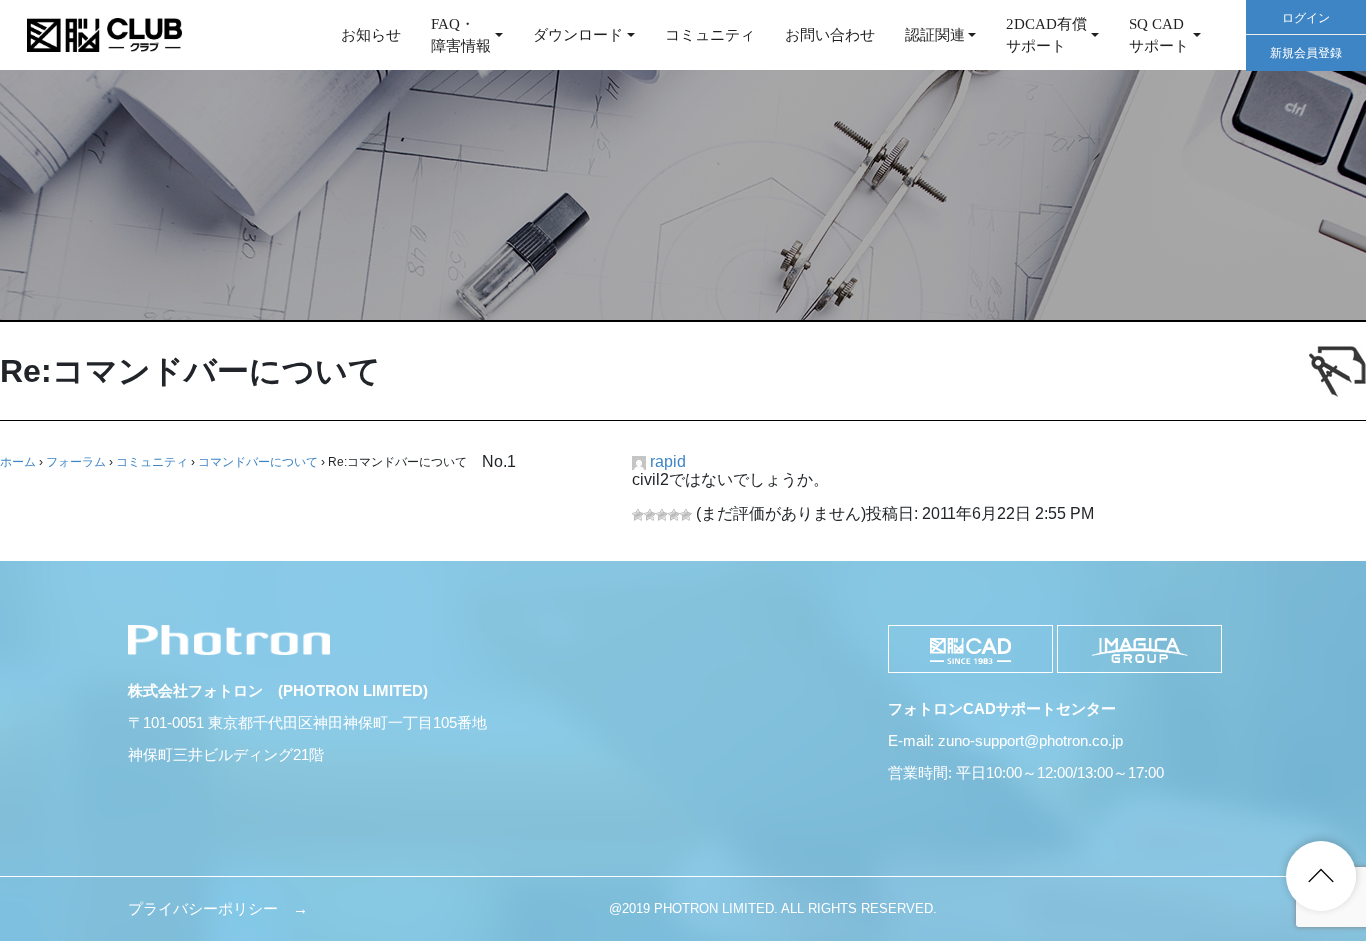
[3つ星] (662, 515)
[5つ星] (686, 515)
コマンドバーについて (258, 462)
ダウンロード (578, 35)
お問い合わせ (830, 35)
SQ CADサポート (1159, 35)
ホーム (18, 462)
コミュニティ (710, 35)
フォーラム (76, 462)
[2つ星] (650, 515)
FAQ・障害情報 (461, 35)
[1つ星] (638, 515)
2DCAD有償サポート (1046, 35)
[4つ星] (674, 515)
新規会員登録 (1306, 53)
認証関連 (935, 35)
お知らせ (371, 35)
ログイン (1306, 18)
